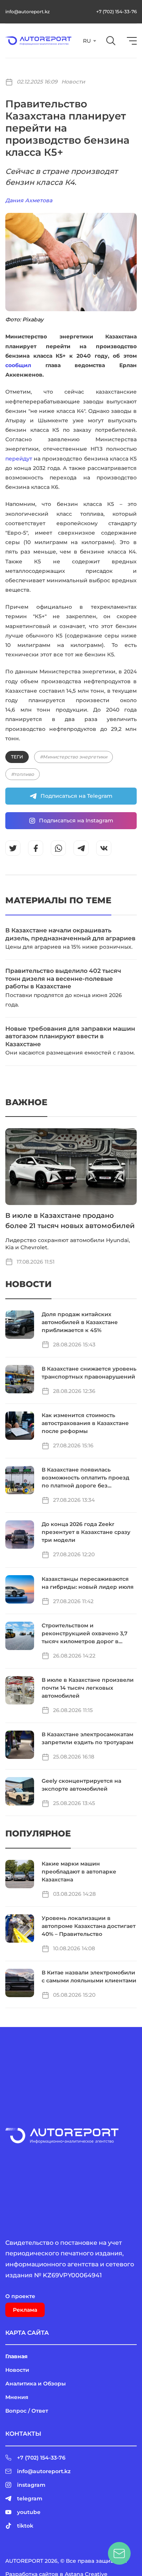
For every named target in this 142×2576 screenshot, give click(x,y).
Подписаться (100, 245)
